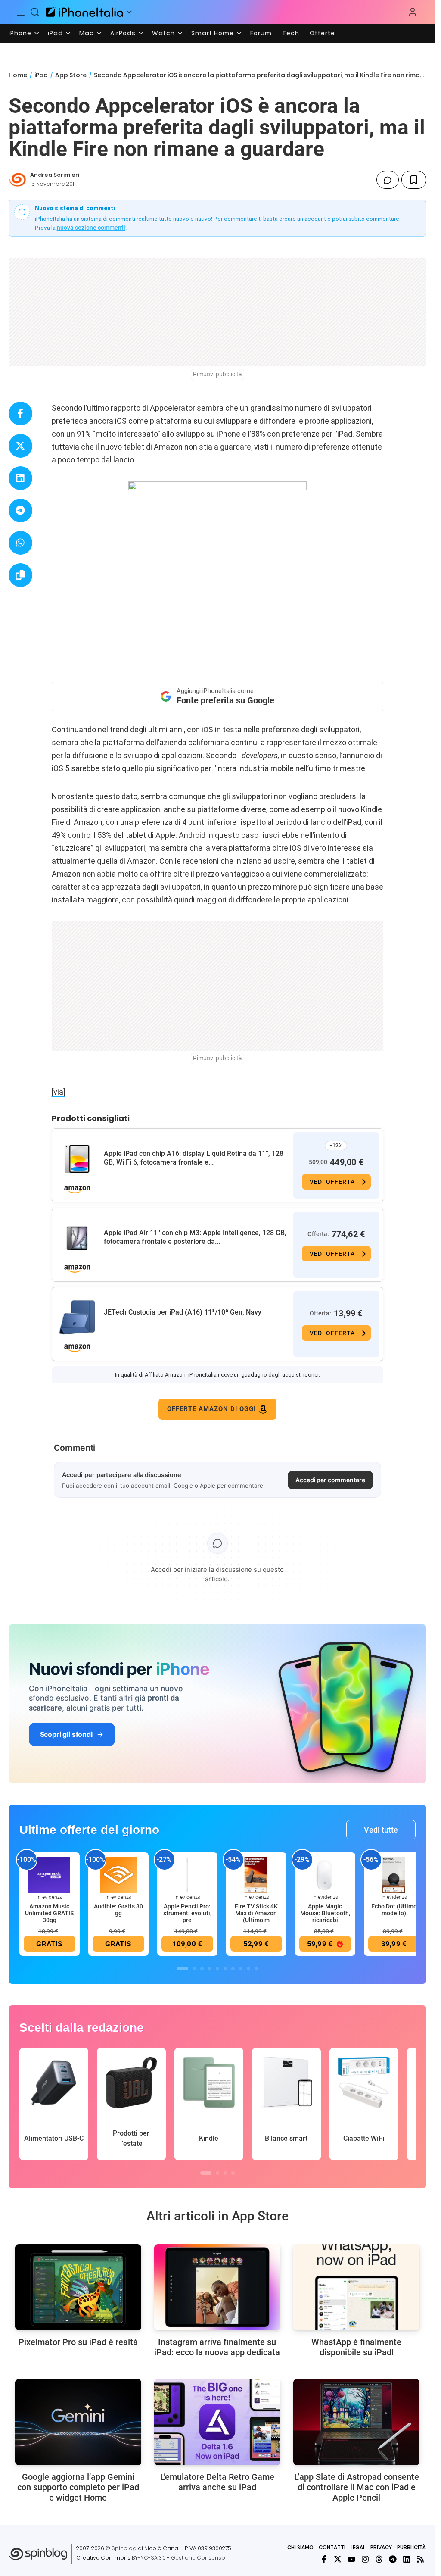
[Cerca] (35, 12)
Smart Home (213, 33)
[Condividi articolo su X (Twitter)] (20, 446)
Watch (163, 33)
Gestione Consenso (198, 2558)
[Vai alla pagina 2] (194, 1969)
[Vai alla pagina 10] (256, 1969)
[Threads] (379, 2559)
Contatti (332, 2547)
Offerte (322, 33)
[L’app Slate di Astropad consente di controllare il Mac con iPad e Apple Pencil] (356, 2422)
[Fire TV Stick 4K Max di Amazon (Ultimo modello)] (256, 1875)
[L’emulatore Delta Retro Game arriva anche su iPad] (217, 2422)
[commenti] (388, 180)
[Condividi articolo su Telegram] (20, 511)
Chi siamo (300, 2547)
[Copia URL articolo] (20, 575)
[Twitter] (338, 2559)
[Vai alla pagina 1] (183, 1969)
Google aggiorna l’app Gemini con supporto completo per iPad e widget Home (78, 2487)
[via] (59, 1092)
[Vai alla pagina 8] (241, 1969)
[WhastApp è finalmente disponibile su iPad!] (356, 2287)
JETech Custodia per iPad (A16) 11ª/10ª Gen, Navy (183, 1312)
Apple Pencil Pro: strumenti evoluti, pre (187, 1913)
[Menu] (21, 12)
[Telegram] (393, 2559)
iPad (55, 33)
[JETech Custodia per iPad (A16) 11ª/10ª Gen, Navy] (77, 1318)
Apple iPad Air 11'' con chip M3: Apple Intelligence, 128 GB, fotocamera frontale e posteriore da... (195, 1237)
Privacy (381, 2547)
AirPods (123, 33)
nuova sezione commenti (91, 228)
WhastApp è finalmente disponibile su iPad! (356, 2347)
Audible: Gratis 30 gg (118, 1910)
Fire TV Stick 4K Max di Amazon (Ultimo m (256, 1913)
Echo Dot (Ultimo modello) (394, 1910)
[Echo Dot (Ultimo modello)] (394, 1875)
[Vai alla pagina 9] (248, 1969)
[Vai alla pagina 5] (217, 1969)
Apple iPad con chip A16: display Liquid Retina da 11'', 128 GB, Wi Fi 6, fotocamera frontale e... (194, 1158)
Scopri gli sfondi (66, 1734)
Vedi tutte (381, 1830)
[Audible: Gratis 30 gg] (118, 1875)
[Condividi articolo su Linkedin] (20, 478)
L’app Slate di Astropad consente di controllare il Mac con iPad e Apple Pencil (357, 2487)
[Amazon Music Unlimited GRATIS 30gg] (50, 1875)
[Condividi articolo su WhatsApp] (20, 543)
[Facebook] (324, 2559)
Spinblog (124, 2548)
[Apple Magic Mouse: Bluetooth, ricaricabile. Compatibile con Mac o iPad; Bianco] (325, 1875)
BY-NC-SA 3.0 (149, 2558)
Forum (261, 33)
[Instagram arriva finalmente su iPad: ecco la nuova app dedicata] (217, 2287)
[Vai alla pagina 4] (210, 1969)
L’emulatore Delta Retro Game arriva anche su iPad (217, 2482)
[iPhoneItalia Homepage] (84, 12)
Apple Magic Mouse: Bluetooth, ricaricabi (325, 1913)
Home (18, 75)
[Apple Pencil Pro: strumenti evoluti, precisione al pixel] (187, 1875)
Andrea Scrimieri (55, 175)
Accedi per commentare (330, 1480)
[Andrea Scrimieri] (18, 180)
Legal (358, 2547)
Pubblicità (411, 2547)
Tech (291, 33)
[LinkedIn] (407, 2559)
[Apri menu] (129, 12)
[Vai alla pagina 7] (233, 1969)
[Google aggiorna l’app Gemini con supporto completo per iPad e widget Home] (78, 2422)
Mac (87, 33)
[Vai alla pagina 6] (225, 1969)
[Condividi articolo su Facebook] (20, 414)
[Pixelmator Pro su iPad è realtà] (78, 2287)
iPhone (20, 33)
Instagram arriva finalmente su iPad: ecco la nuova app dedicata (217, 2347)
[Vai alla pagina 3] (202, 1969)
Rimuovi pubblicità (217, 374)
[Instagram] (365, 2559)
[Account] (413, 12)
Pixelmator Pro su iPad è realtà (78, 2342)
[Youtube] (351, 2559)
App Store (71, 75)
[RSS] (420, 2559)
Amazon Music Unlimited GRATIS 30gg (49, 1913)
